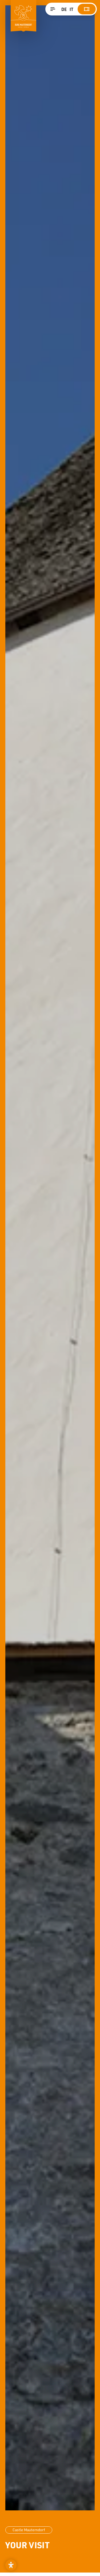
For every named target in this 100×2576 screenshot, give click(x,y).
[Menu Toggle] (53, 9)
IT (71, 9)
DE (64, 9)
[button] (11, 2565)
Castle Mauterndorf (29, 2530)
